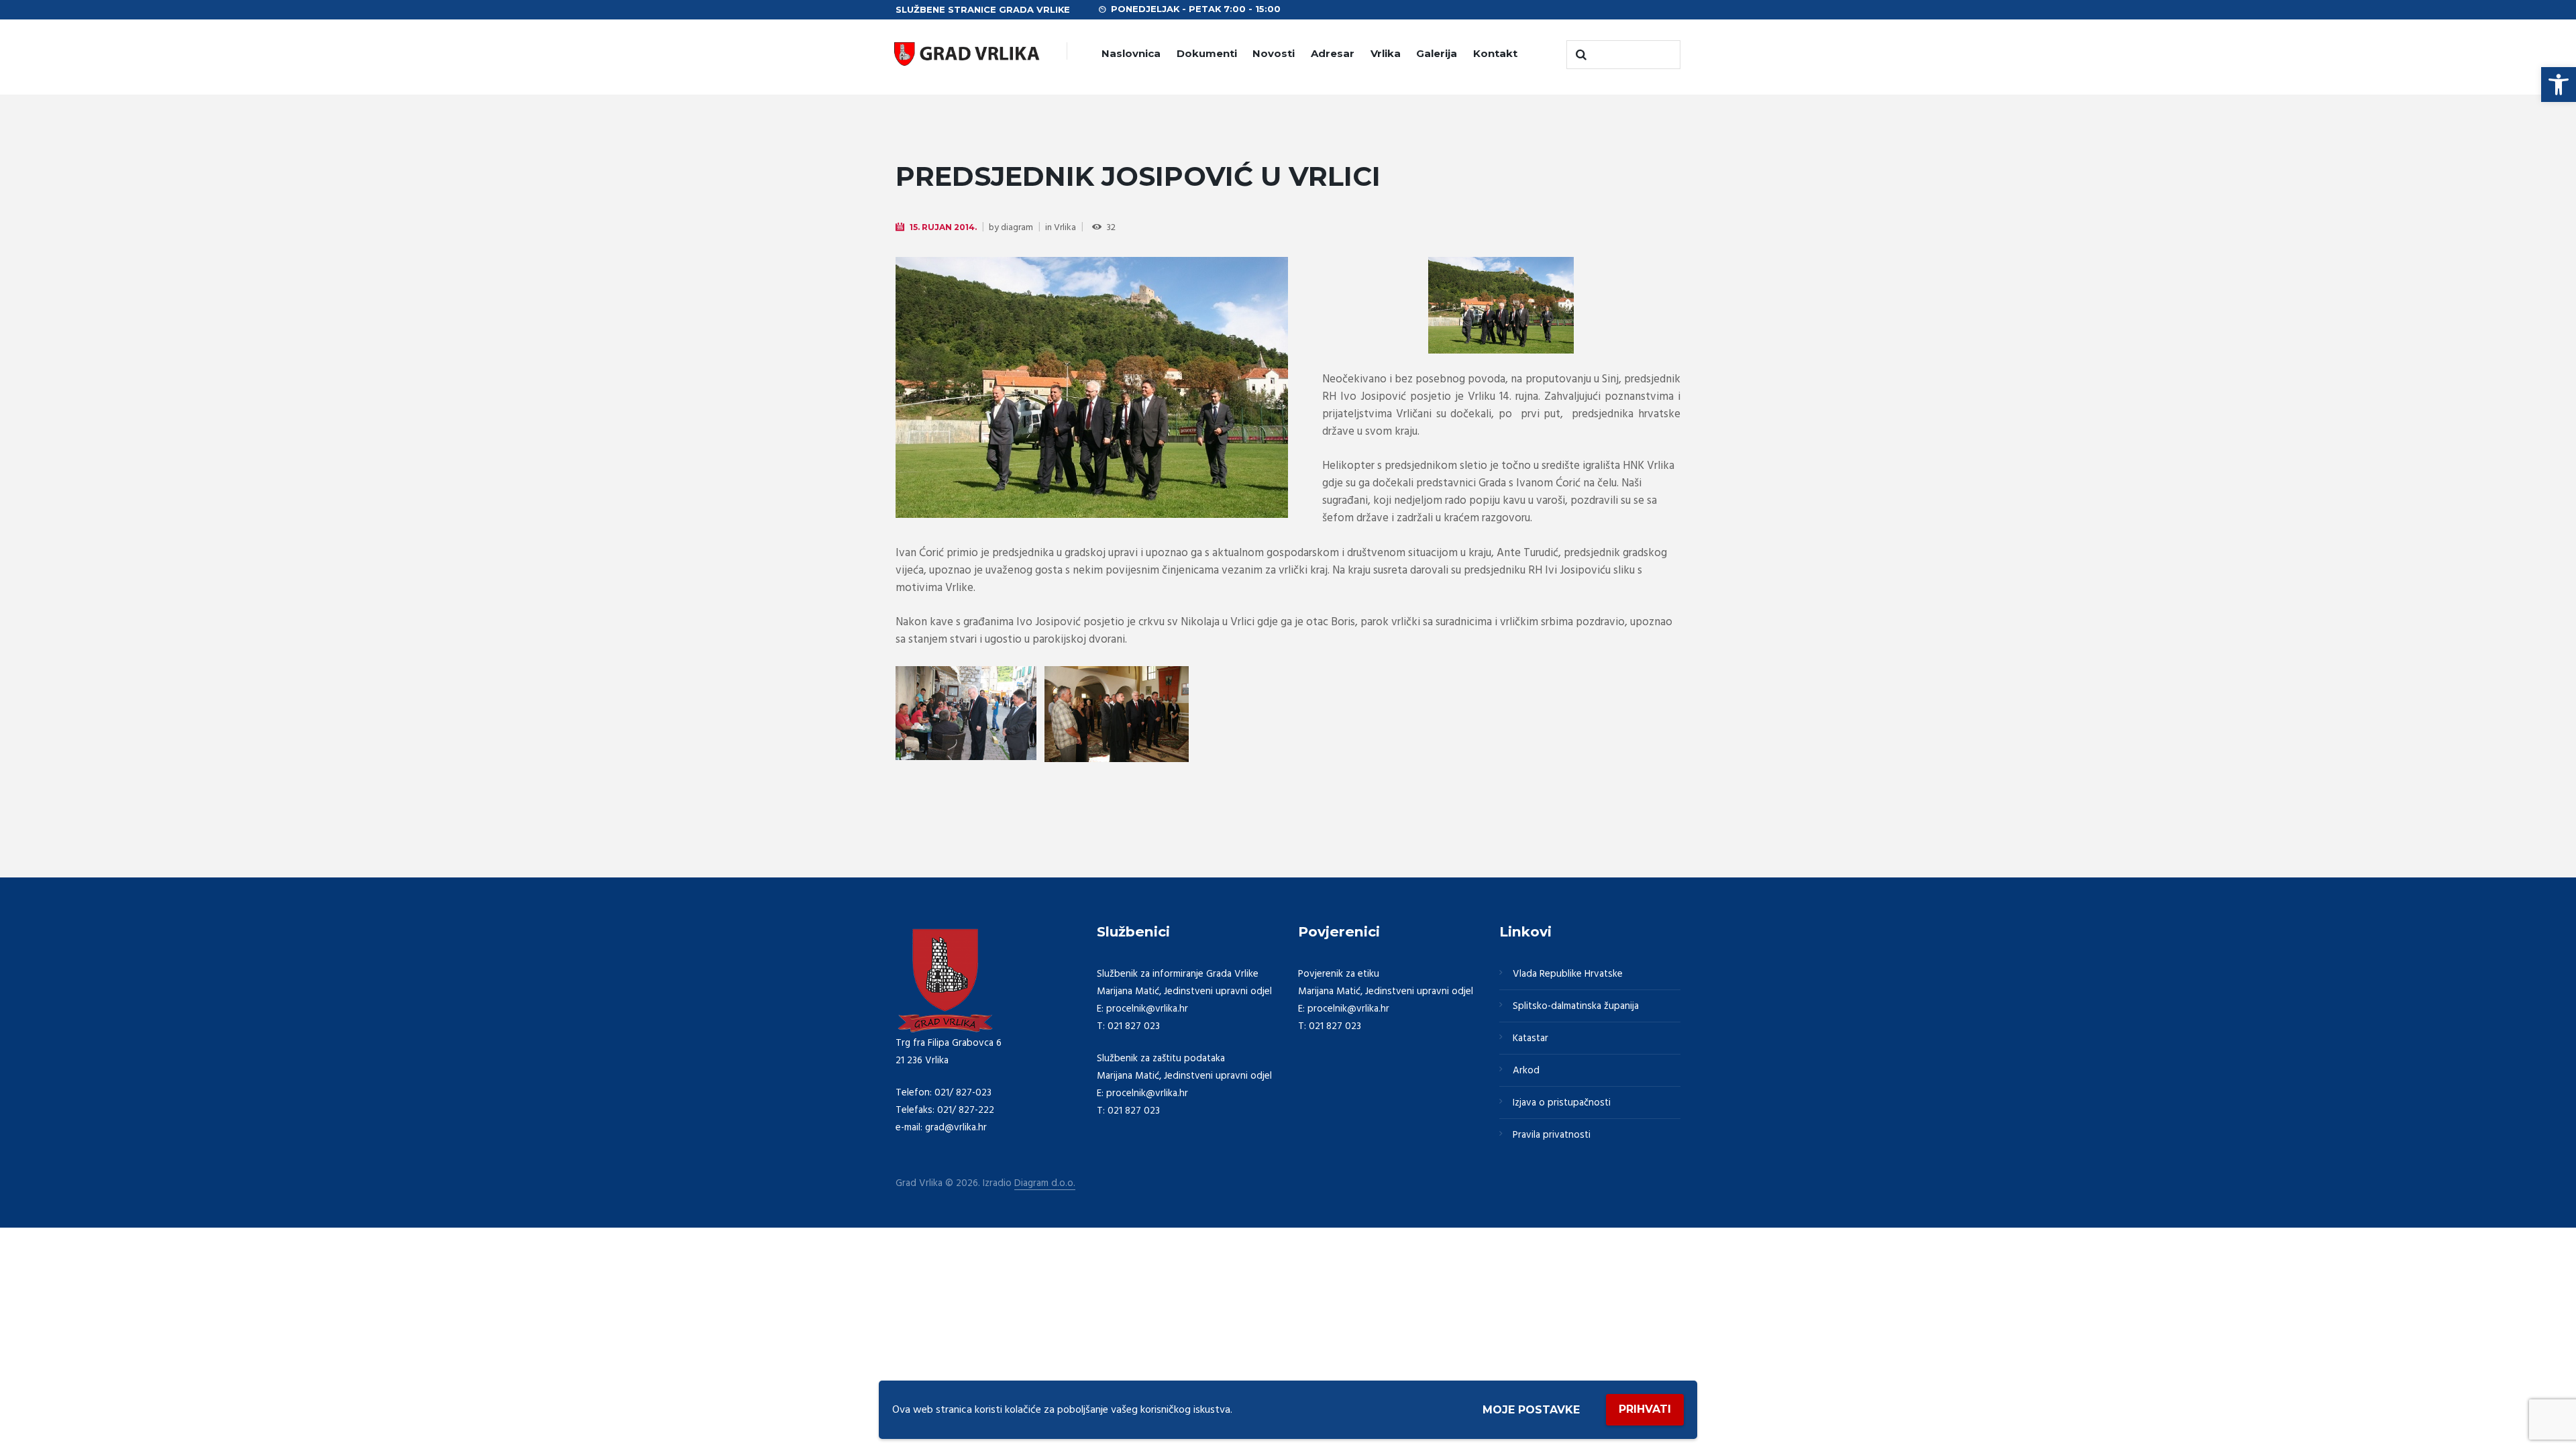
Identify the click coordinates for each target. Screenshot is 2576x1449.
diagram (1017, 228)
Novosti (1274, 53)
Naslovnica (1131, 53)
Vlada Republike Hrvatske (1568, 974)
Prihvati (1645, 1409)
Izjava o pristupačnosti (1562, 1103)
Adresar (1333, 53)
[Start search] (1580, 55)
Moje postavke (1531, 1410)
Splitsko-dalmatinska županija (1576, 1006)
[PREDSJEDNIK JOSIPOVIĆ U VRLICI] (1092, 387)
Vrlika (1386, 53)
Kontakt (1495, 53)
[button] (2559, 85)
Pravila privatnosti (1552, 1135)
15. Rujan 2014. (943, 227)
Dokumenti (1207, 53)
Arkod (1526, 1071)
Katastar (1531, 1038)
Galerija (1437, 53)
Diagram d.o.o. (1045, 1184)
